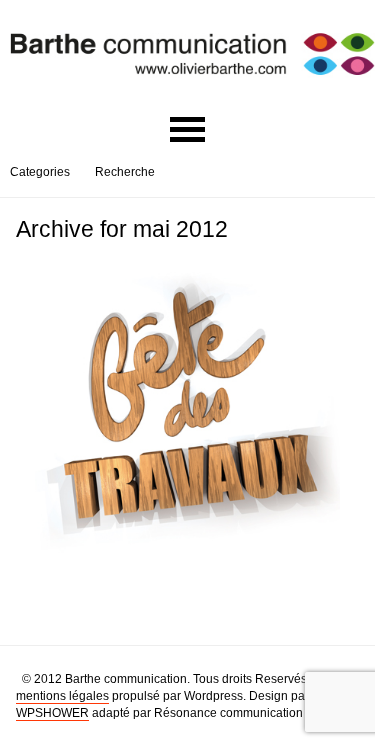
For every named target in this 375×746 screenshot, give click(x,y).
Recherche (125, 172)
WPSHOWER (52, 713)
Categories (40, 172)
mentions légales (62, 696)
